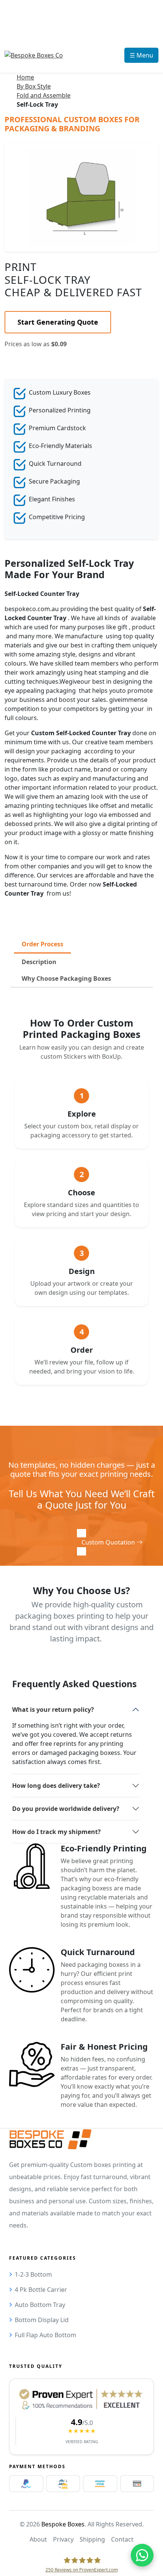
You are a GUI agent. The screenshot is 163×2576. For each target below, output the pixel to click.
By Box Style (34, 86)
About (38, 2539)
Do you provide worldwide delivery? (66, 1809)
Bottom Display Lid (42, 2320)
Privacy (63, 2539)
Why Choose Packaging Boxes (66, 978)
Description (39, 962)
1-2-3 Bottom (33, 2274)
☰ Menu (141, 55)
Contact (122, 2539)
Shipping (92, 2539)
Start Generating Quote (58, 322)
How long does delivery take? (56, 1786)
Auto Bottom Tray (40, 2305)
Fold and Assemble (44, 95)
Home (25, 77)
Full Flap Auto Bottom (45, 2335)
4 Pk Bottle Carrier (41, 2290)
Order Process (42, 944)
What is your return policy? (53, 1710)
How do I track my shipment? (56, 1832)
